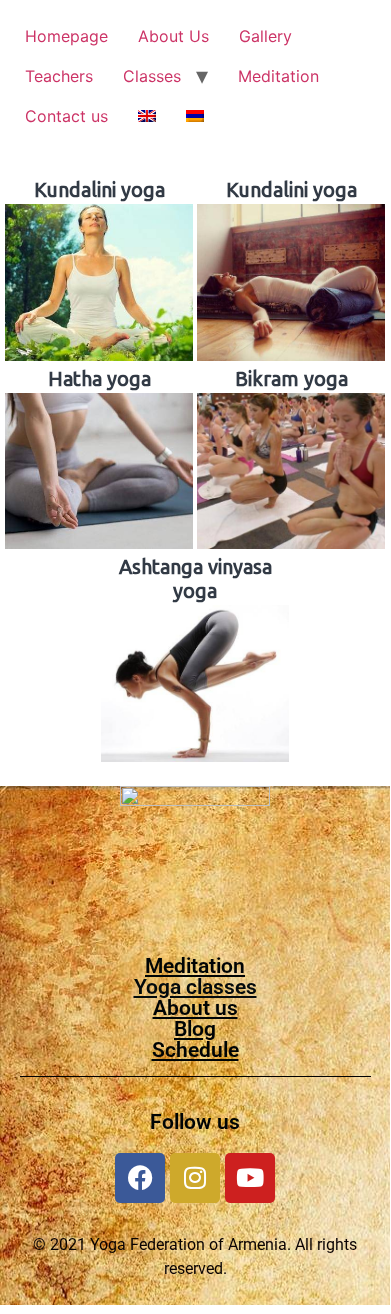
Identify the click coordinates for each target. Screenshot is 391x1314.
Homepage (66, 36)
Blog (195, 1029)
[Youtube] (250, 1178)
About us (195, 1008)
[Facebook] (140, 1178)
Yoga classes (195, 987)
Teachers (59, 76)
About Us (173, 36)
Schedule (195, 1050)
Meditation (278, 76)
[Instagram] (195, 1178)
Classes (152, 76)
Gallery (265, 36)
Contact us (66, 116)
